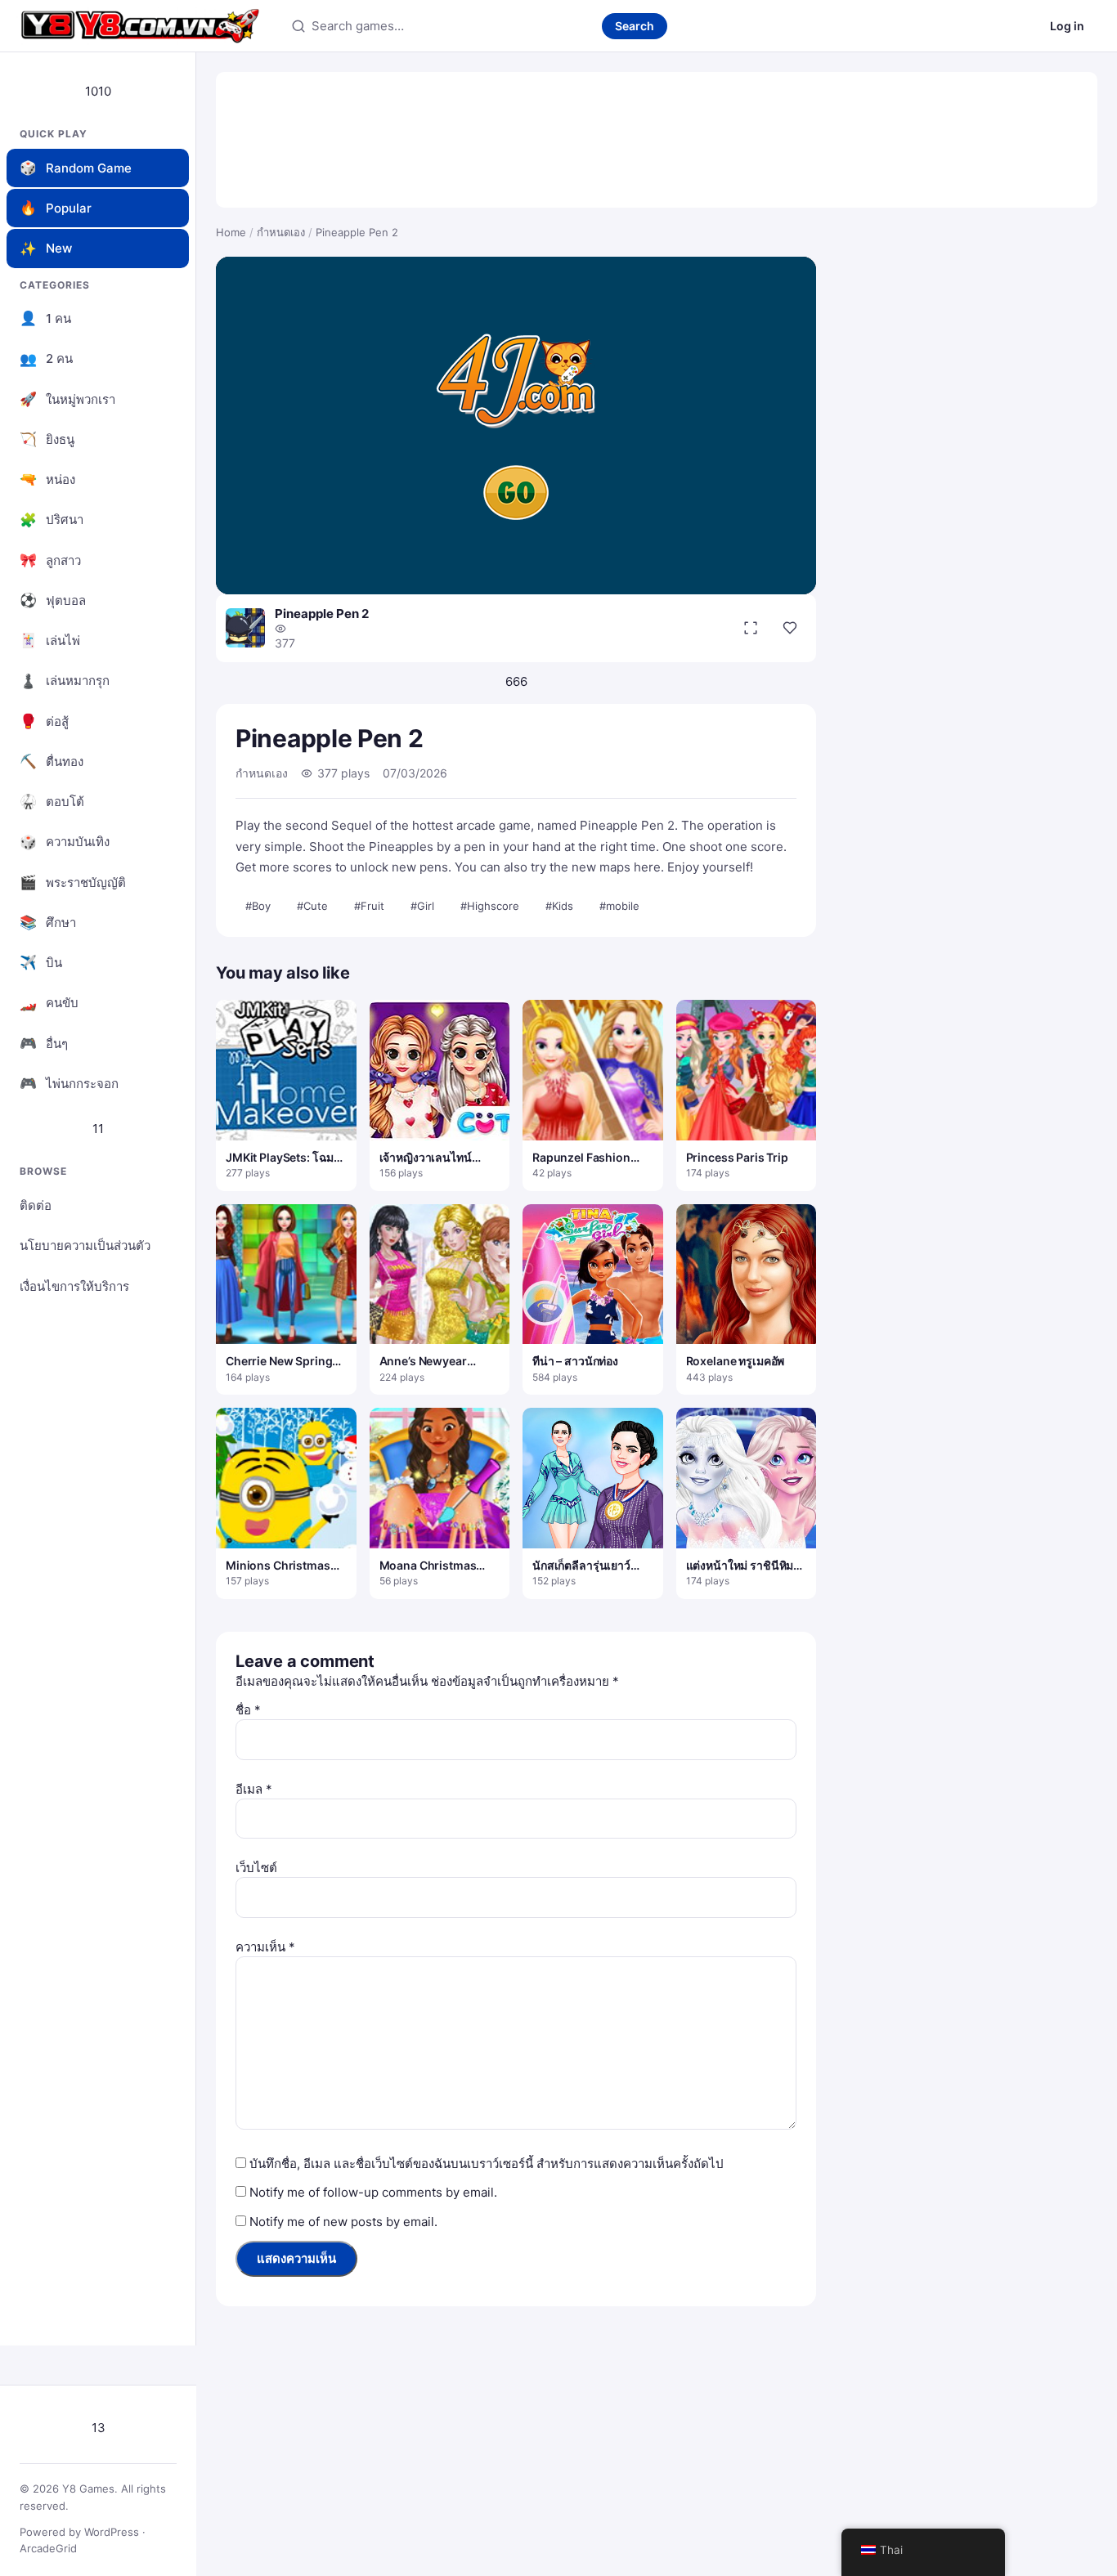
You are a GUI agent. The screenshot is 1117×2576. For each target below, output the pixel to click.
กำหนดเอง (281, 232)
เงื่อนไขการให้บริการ (74, 1286)
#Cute (312, 906)
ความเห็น (265, 1947)
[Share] (790, 628)
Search (635, 26)
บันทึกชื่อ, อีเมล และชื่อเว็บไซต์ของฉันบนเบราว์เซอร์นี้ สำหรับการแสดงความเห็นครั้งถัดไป (487, 2164)
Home (231, 232)
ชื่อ (248, 1710)
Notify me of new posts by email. (343, 2222)
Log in (1067, 26)
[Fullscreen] (751, 628)
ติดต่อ (36, 1205)
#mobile (619, 906)
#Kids (559, 906)
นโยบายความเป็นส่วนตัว (85, 1245)
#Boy (258, 906)
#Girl (422, 906)
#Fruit (369, 906)
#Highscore (490, 906)
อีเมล (254, 1789)
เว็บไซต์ (256, 1868)
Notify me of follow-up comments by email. (373, 2192)
